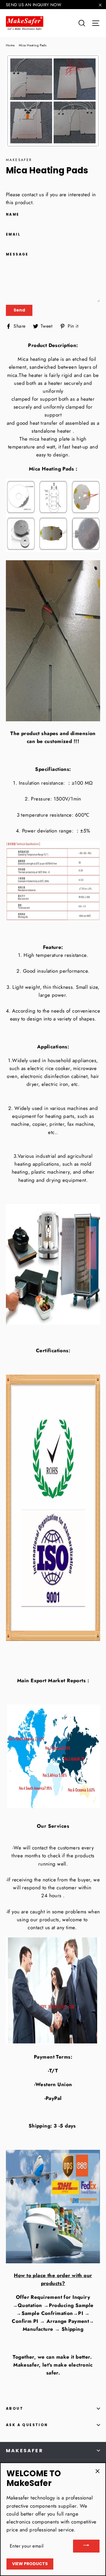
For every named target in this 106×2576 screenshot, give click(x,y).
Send (19, 310)
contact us (33, 194)
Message (17, 254)
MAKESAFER (25, 2451)
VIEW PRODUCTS (30, 2564)
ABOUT (15, 2408)
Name (13, 214)
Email (13, 234)
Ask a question (27, 2425)
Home (10, 45)
